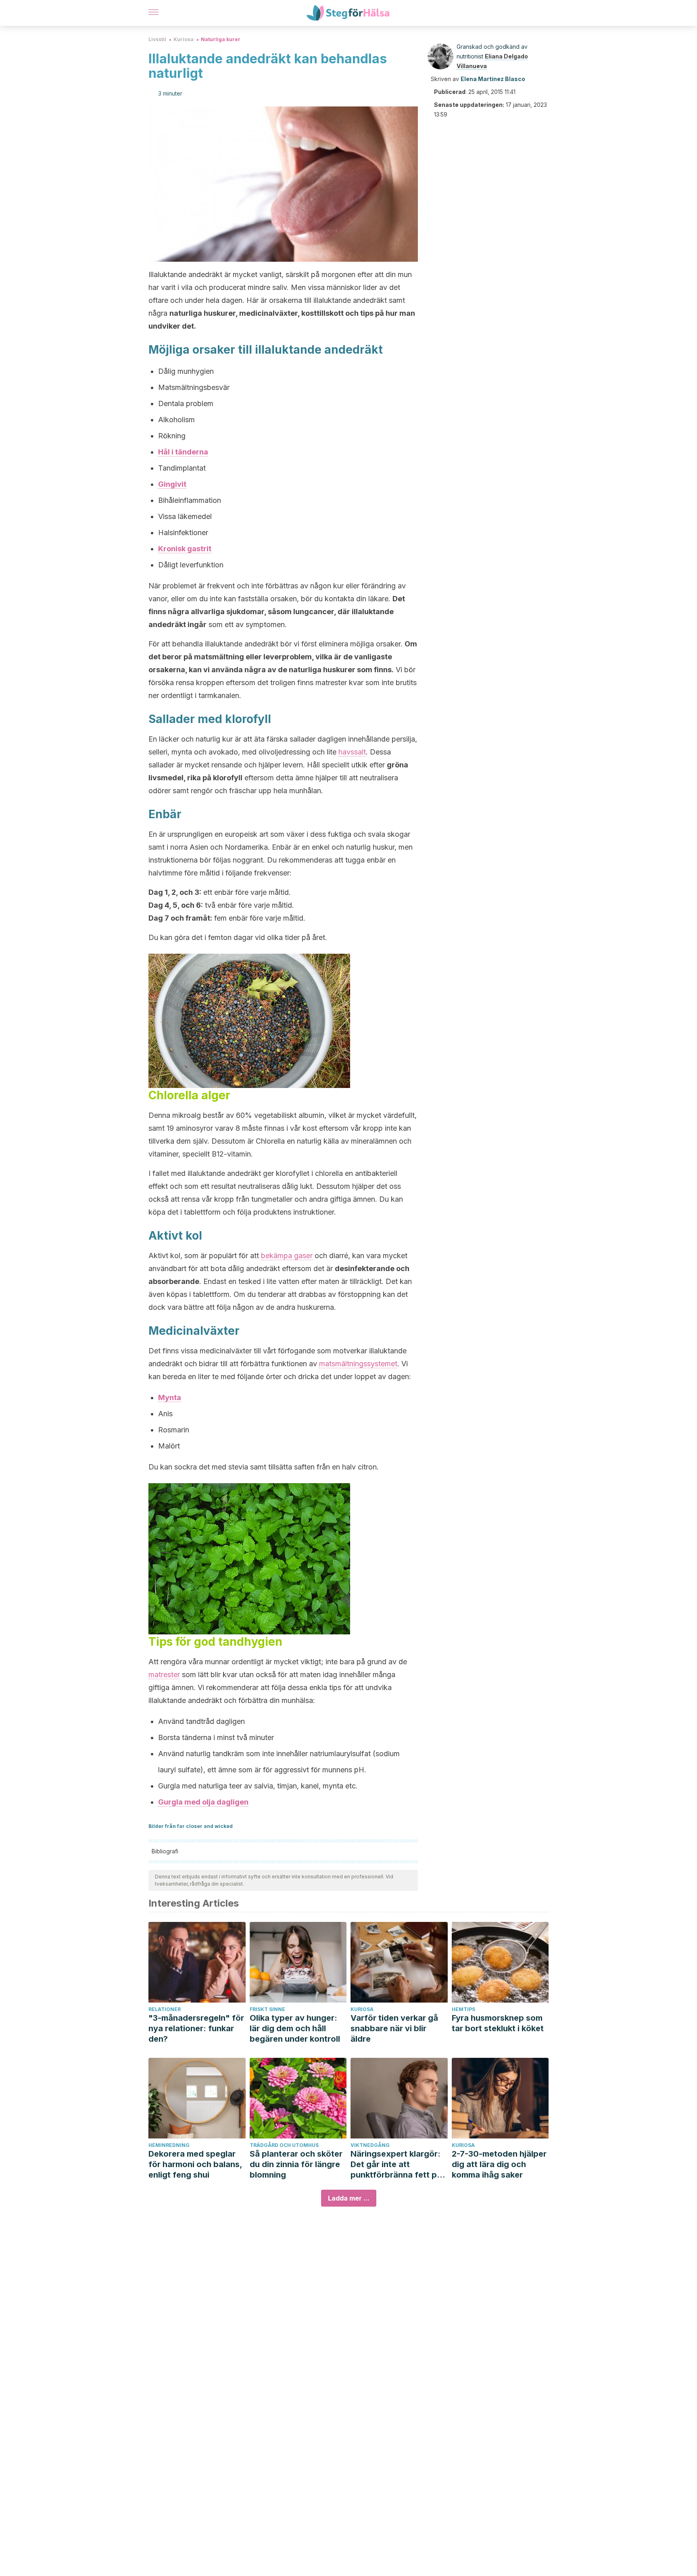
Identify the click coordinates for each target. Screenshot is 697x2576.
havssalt (352, 752)
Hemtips (463, 2009)
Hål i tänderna (183, 452)
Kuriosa (184, 39)
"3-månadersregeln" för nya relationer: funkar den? (196, 2028)
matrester (164, 1675)
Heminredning (169, 2145)
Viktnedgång (370, 2145)
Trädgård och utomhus (284, 2145)
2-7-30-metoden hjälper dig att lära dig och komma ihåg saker (499, 2164)
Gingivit (172, 484)
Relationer (165, 2009)
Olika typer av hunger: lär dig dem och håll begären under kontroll (295, 2028)
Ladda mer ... (349, 2198)
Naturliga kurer (221, 39)
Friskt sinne (267, 2009)
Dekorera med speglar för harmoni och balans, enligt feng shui (195, 2164)
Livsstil (157, 39)
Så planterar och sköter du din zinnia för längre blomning (296, 2164)
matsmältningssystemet (358, 1364)
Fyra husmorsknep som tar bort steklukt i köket (498, 2023)
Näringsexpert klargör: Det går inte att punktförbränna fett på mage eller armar (396, 2164)
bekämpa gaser (287, 1256)
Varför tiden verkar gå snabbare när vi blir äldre (394, 2028)
